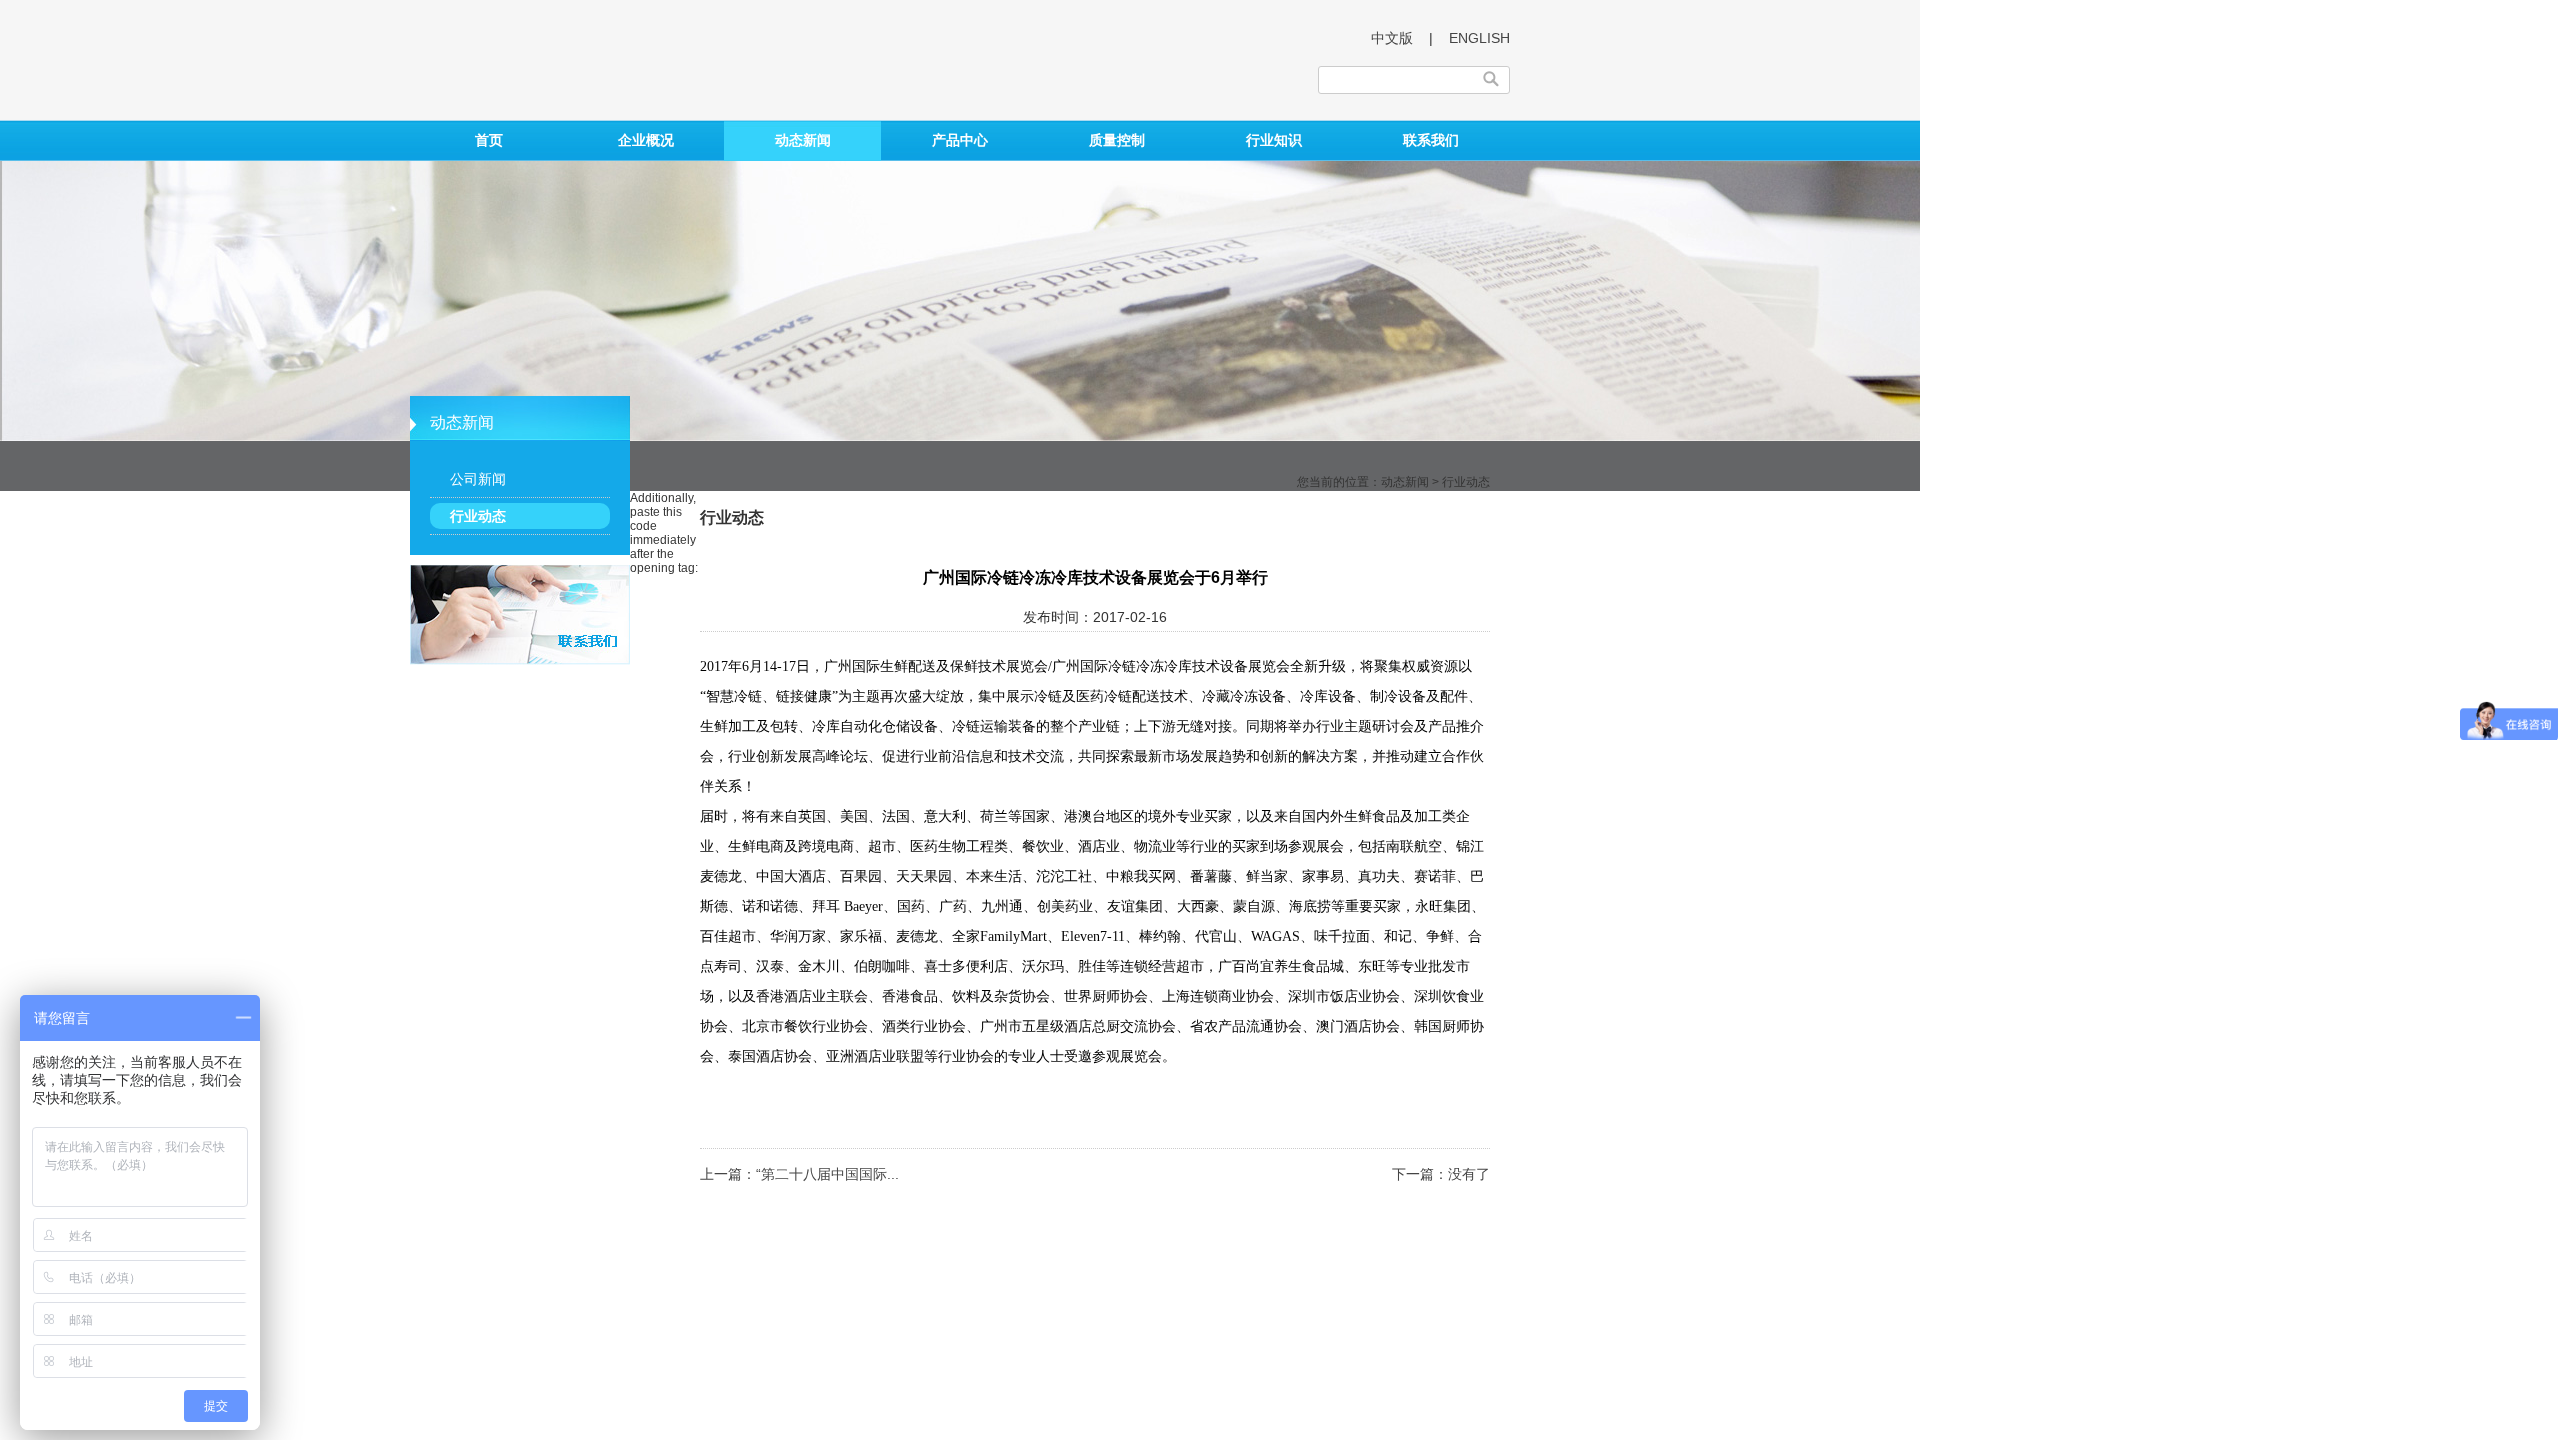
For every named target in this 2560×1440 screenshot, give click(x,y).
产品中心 (960, 140)
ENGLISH (1479, 38)
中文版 (1392, 38)
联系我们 (1431, 140)
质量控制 (1117, 140)
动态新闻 (803, 140)
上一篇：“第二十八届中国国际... (799, 1174)
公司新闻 (478, 479)
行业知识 (1274, 140)
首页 (489, 140)
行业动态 (478, 516)
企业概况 (646, 140)
